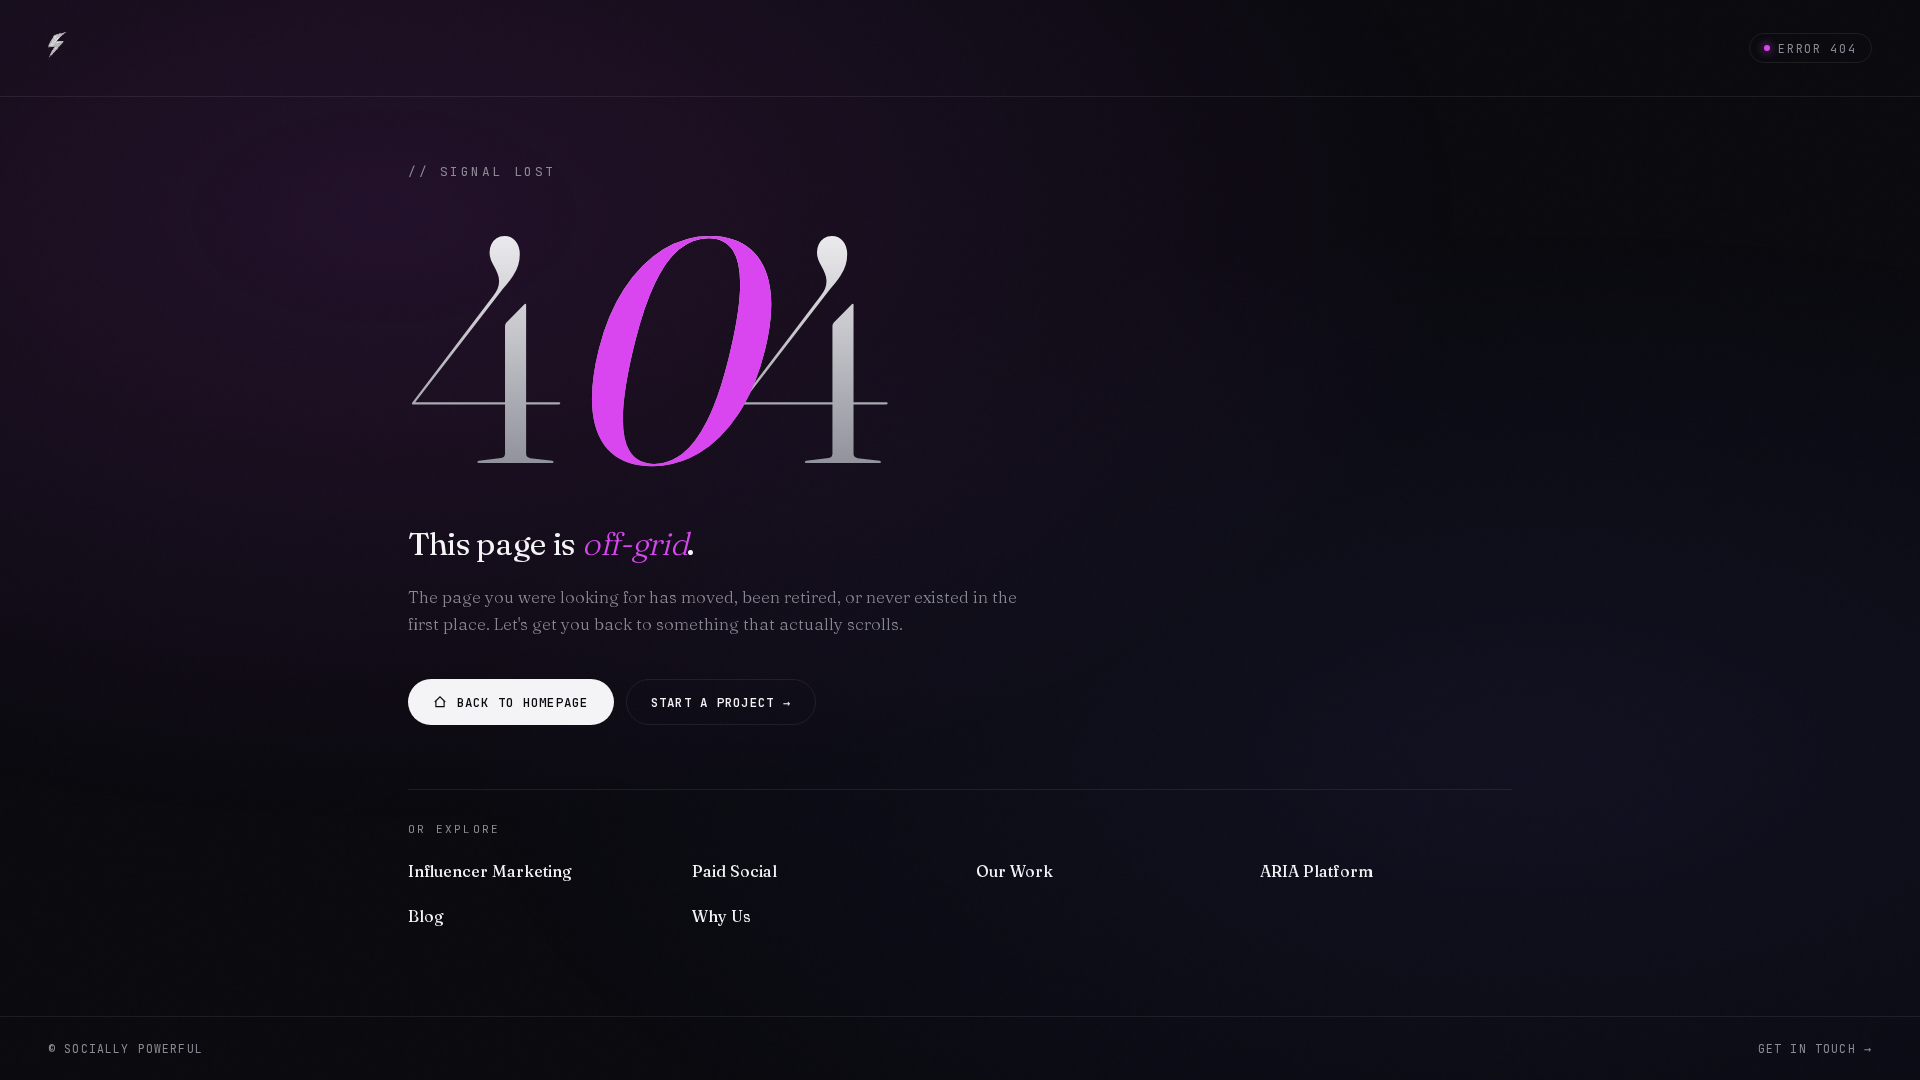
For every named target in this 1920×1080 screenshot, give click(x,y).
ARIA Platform (1316, 871)
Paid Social (734, 871)
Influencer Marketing (490, 871)
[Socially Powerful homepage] (57, 48)
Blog (426, 916)
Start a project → (721, 702)
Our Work (1014, 871)
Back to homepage (523, 702)
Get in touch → (1815, 1048)
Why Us (721, 916)
